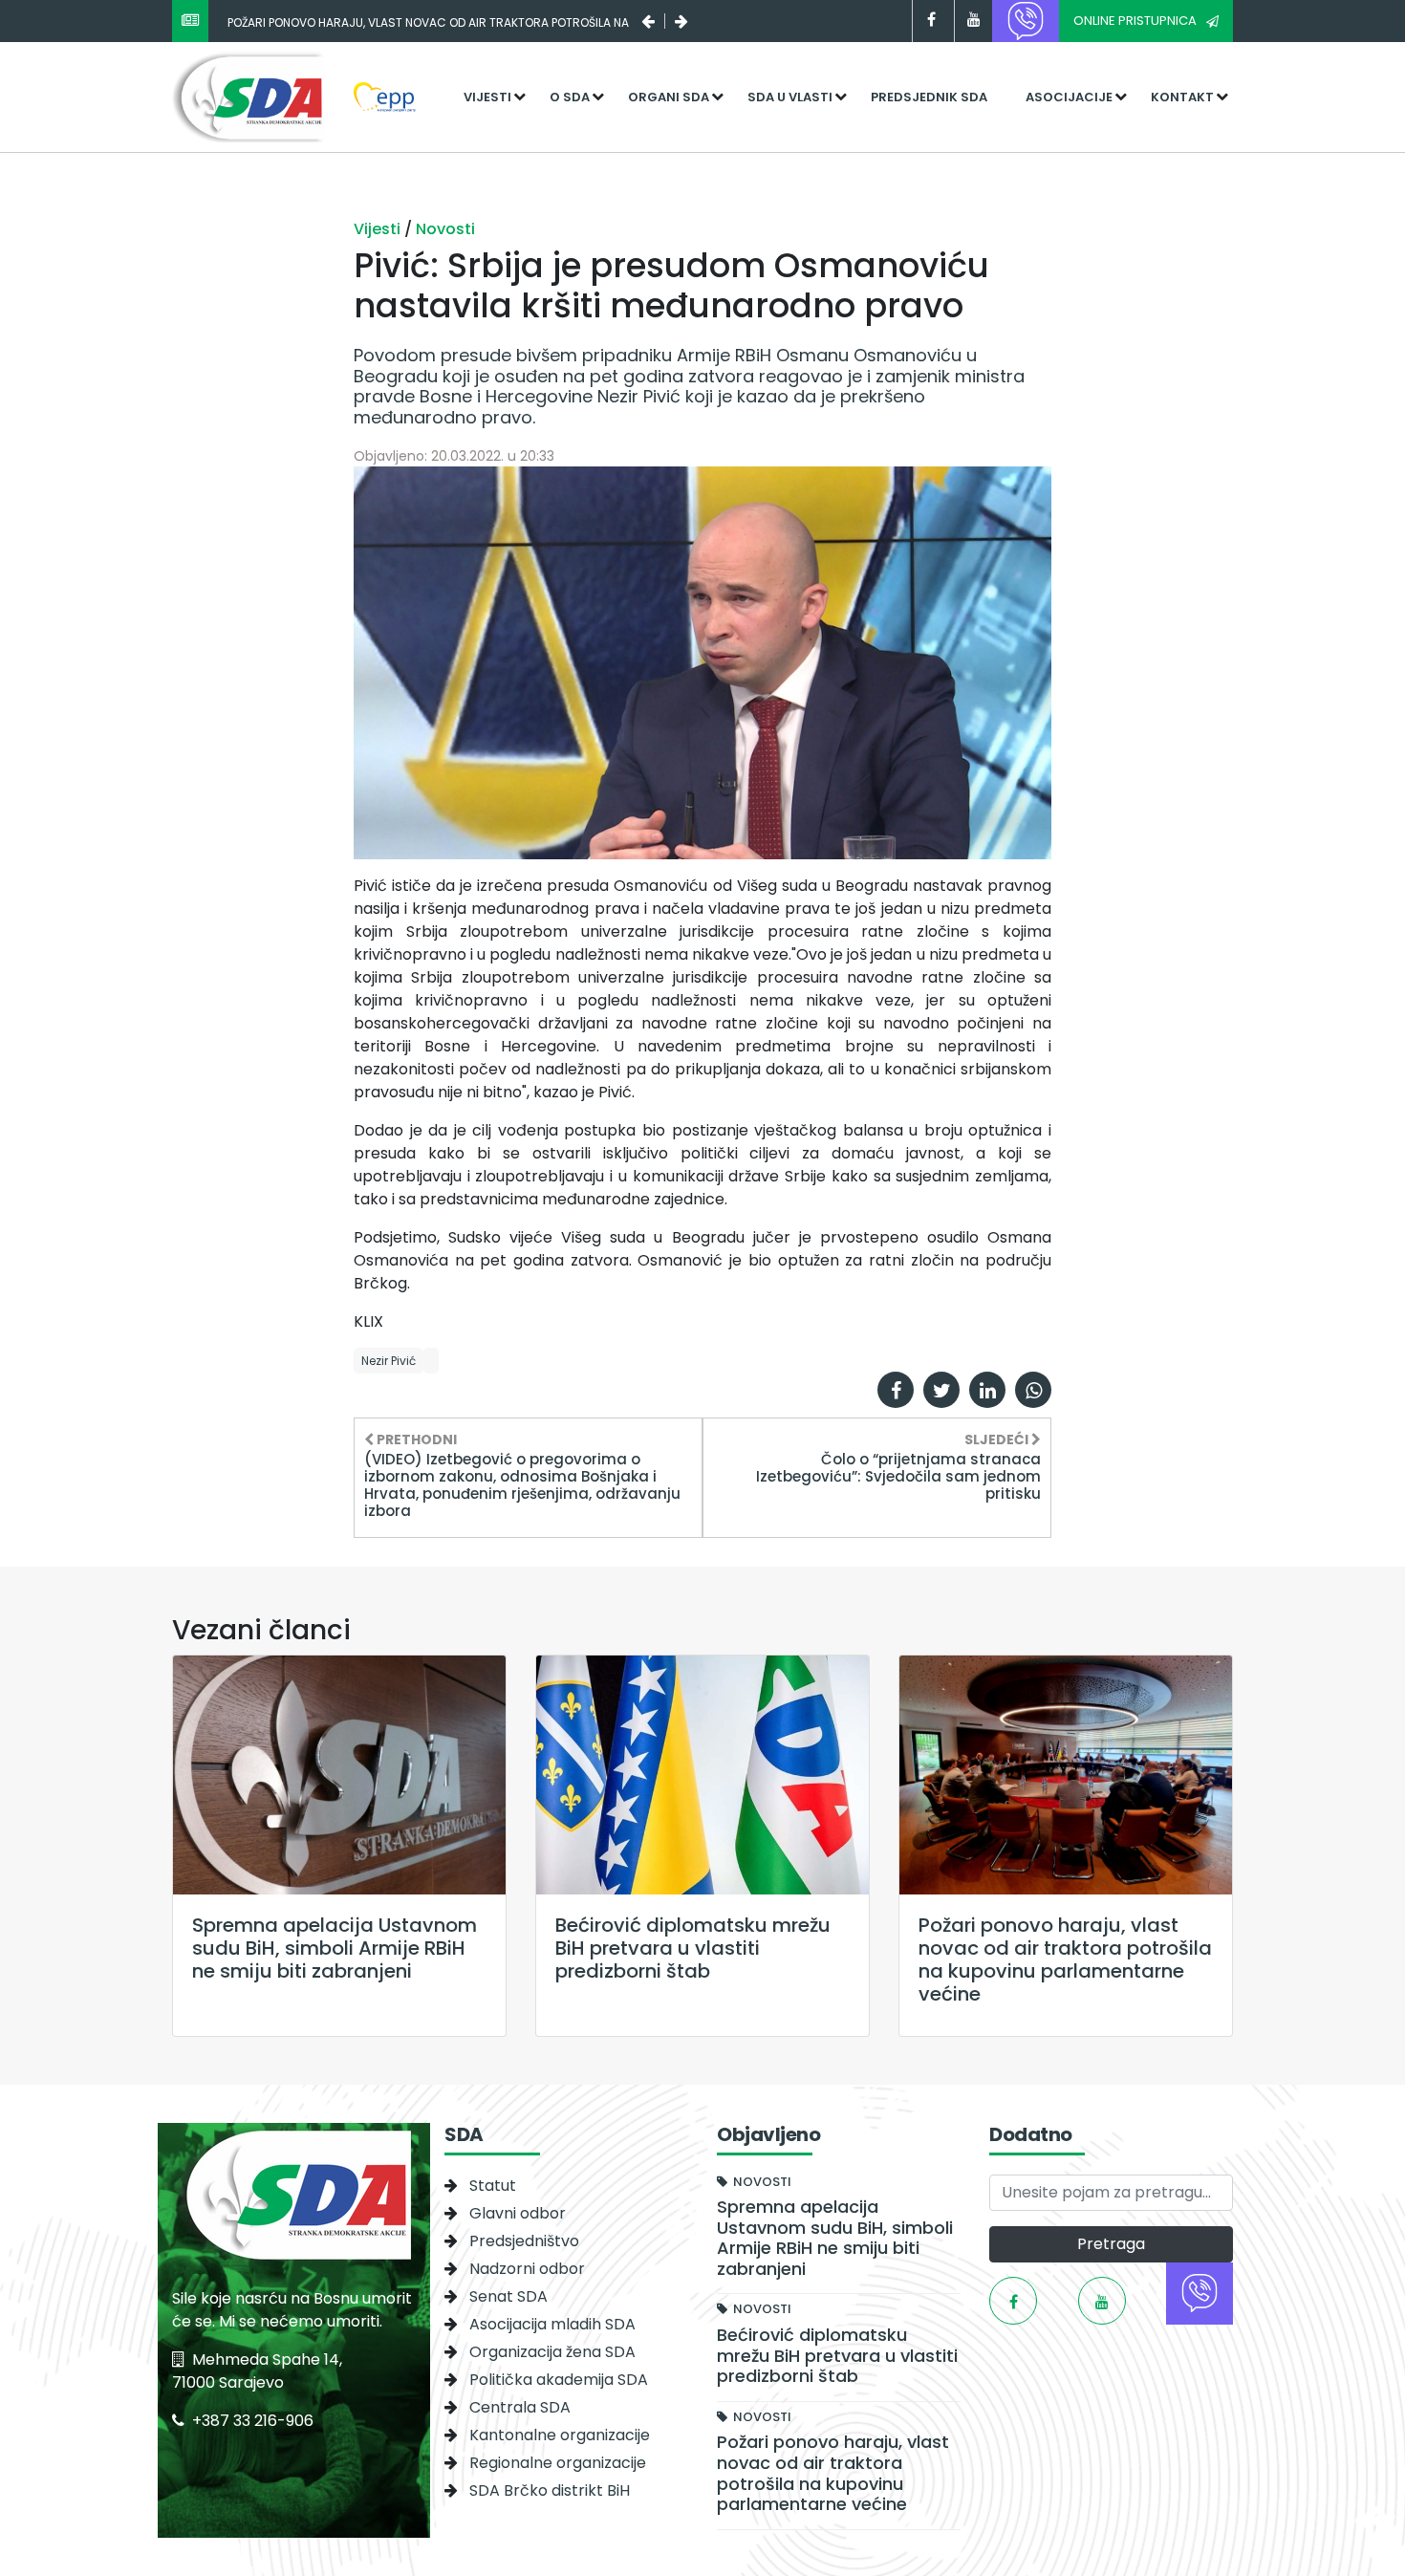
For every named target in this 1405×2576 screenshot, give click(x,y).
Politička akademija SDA (559, 2380)
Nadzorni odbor (527, 2269)
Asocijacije (1069, 97)
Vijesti (487, 97)
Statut (493, 2186)
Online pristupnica (1135, 21)
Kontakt (1182, 97)
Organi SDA (669, 97)
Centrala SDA (520, 2407)
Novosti (445, 229)
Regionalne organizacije (558, 2463)
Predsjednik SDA (929, 97)
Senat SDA (508, 2296)
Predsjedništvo (524, 2241)
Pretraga (1111, 2244)
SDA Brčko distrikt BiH (550, 2490)
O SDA (570, 97)
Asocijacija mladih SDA (552, 2324)
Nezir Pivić (389, 1361)
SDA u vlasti (790, 97)
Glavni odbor (518, 2213)
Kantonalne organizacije (560, 2435)
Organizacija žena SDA (552, 2352)
